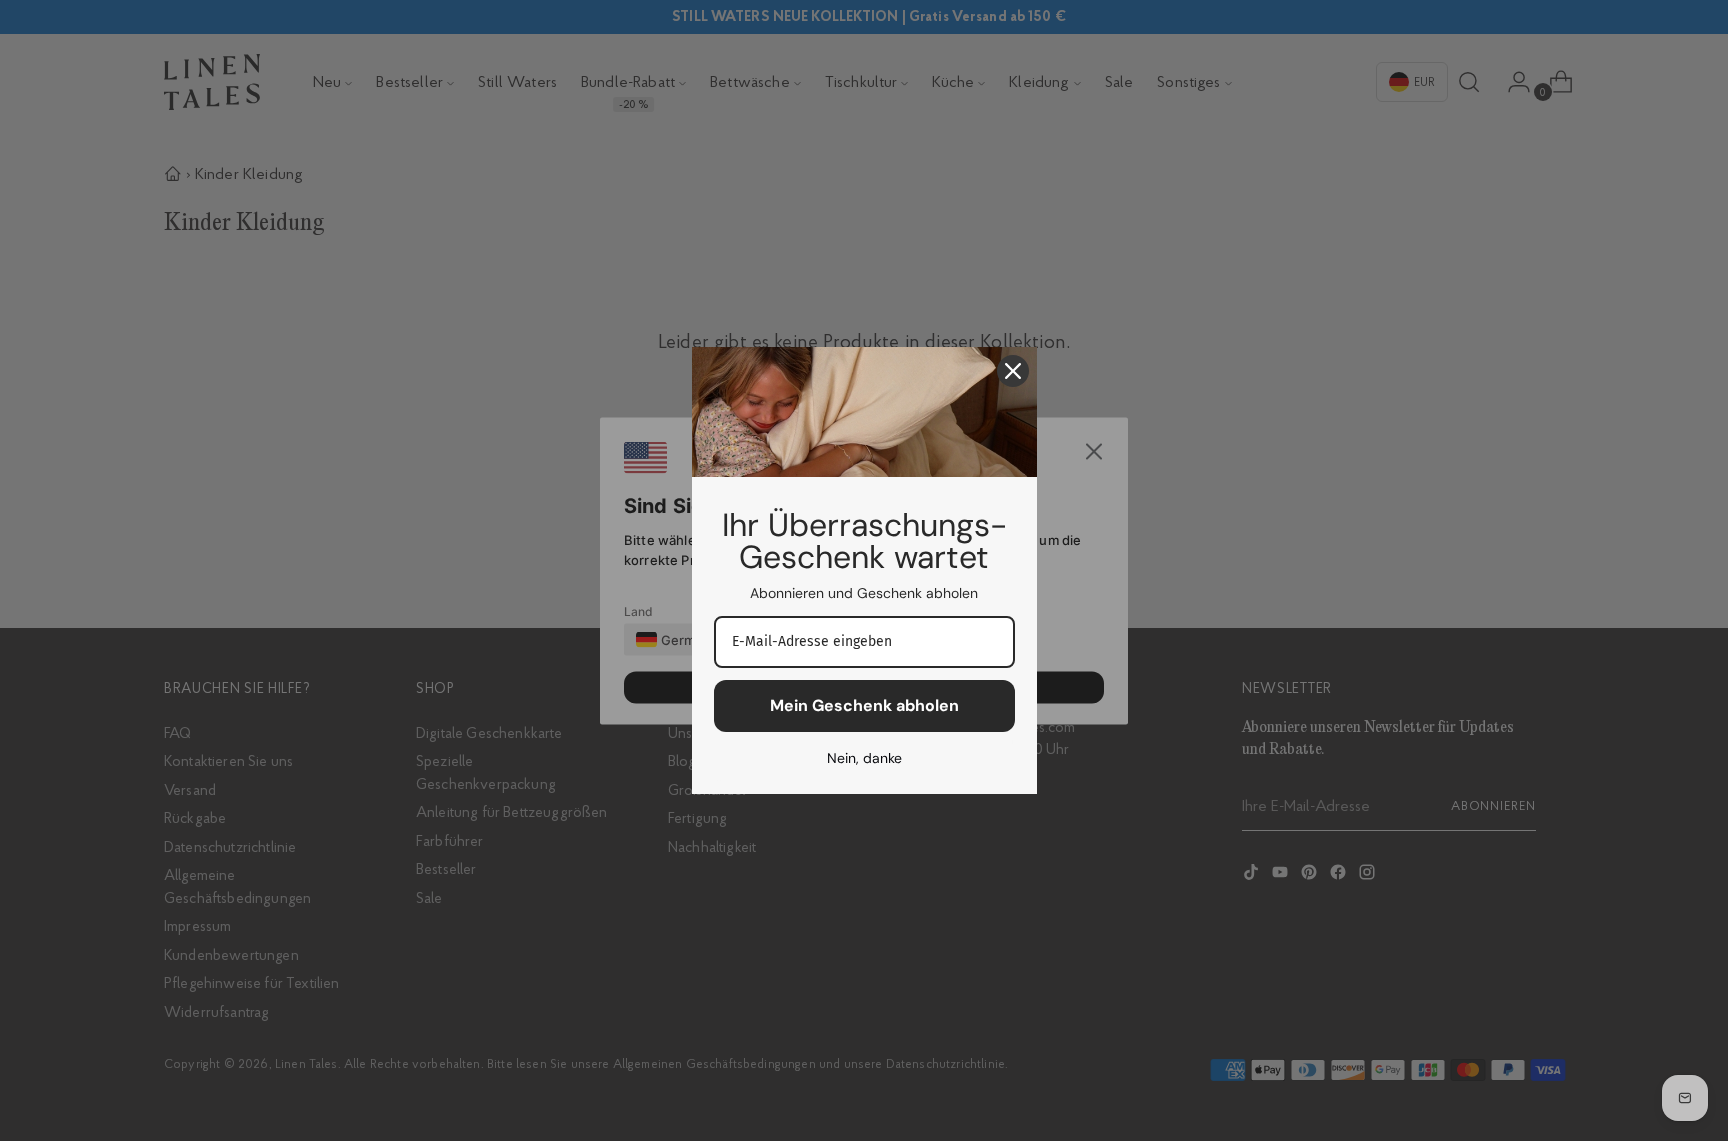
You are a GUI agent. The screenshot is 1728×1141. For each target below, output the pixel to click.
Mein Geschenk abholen (864, 705)
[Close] (1013, 371)
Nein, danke (864, 758)
